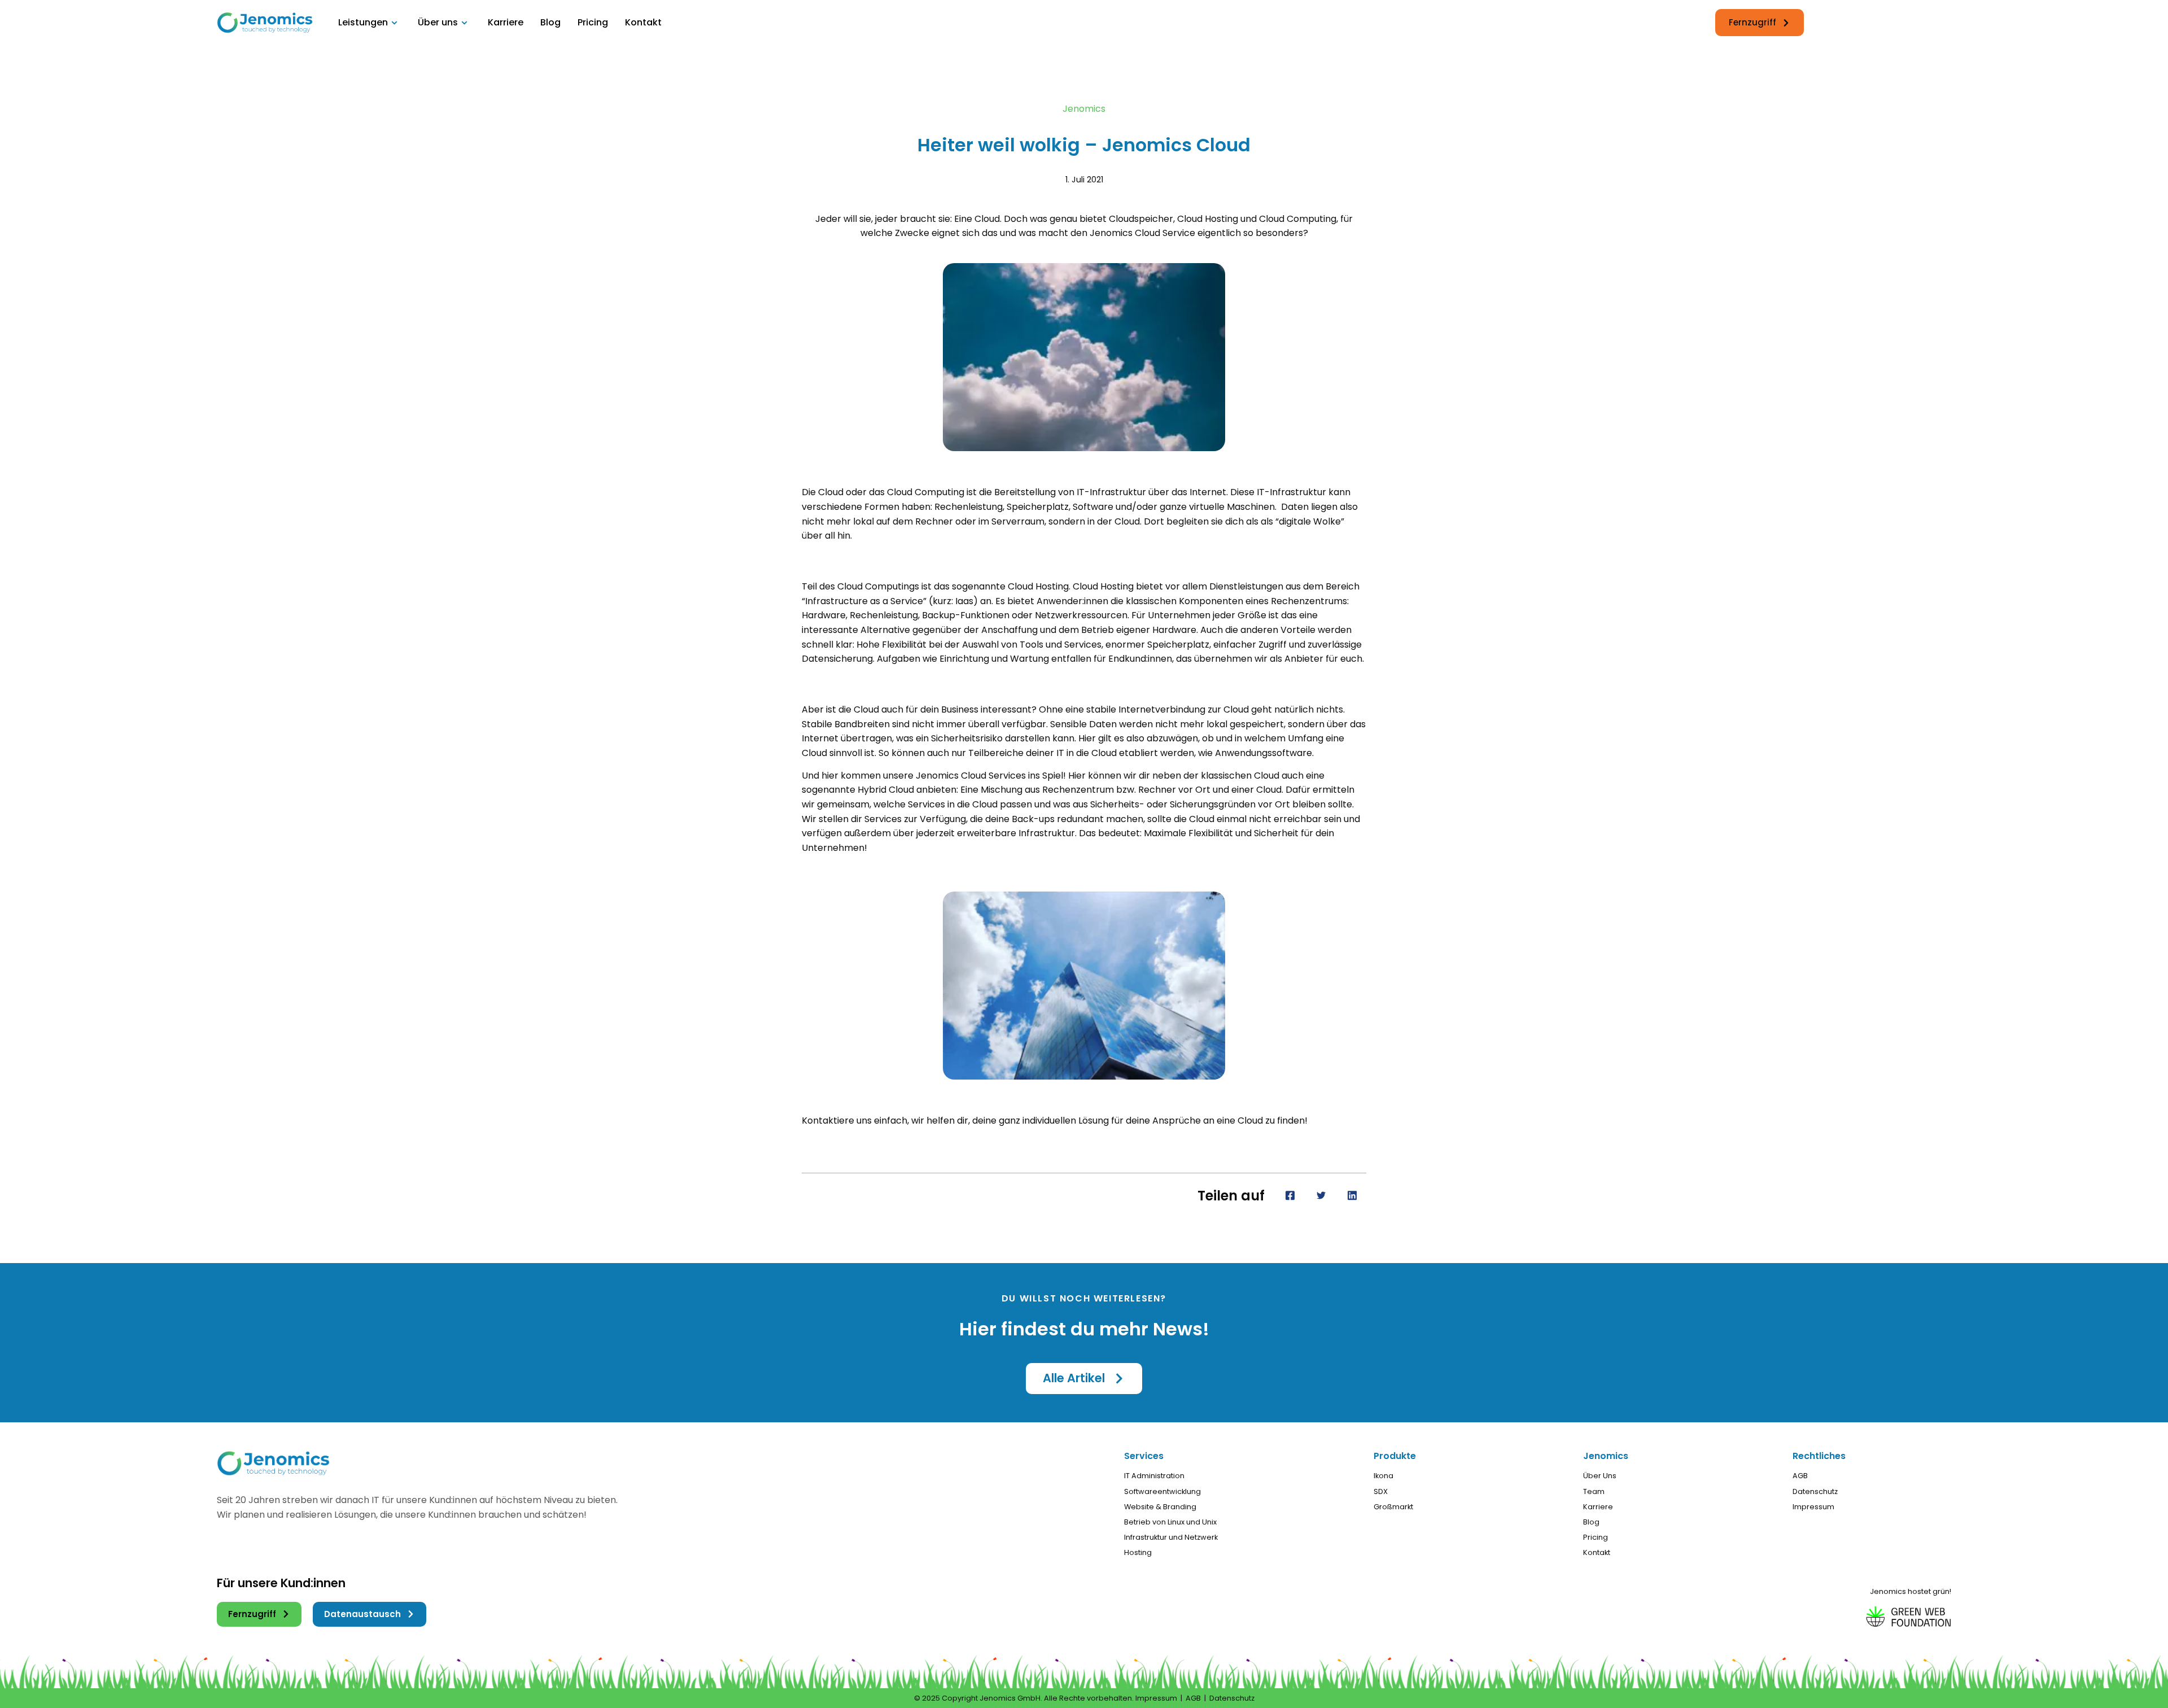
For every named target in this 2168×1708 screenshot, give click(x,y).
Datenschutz (1815, 1491)
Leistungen (363, 22)
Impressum (1813, 1507)
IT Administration (1154, 1476)
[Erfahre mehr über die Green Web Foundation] (1888, 1613)
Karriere (506, 22)
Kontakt (643, 22)
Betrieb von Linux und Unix (1170, 1522)
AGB (1800, 1476)
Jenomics (1084, 109)
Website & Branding (1160, 1507)
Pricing (593, 22)
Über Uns (1600, 1476)
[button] (1084, 1379)
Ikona (1384, 1476)
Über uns (438, 22)
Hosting (1138, 1552)
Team (1594, 1491)
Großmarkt (1393, 1507)
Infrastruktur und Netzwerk (1171, 1537)
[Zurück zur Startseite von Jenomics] (265, 23)
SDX (1381, 1491)
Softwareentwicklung (1162, 1491)
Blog (550, 22)
